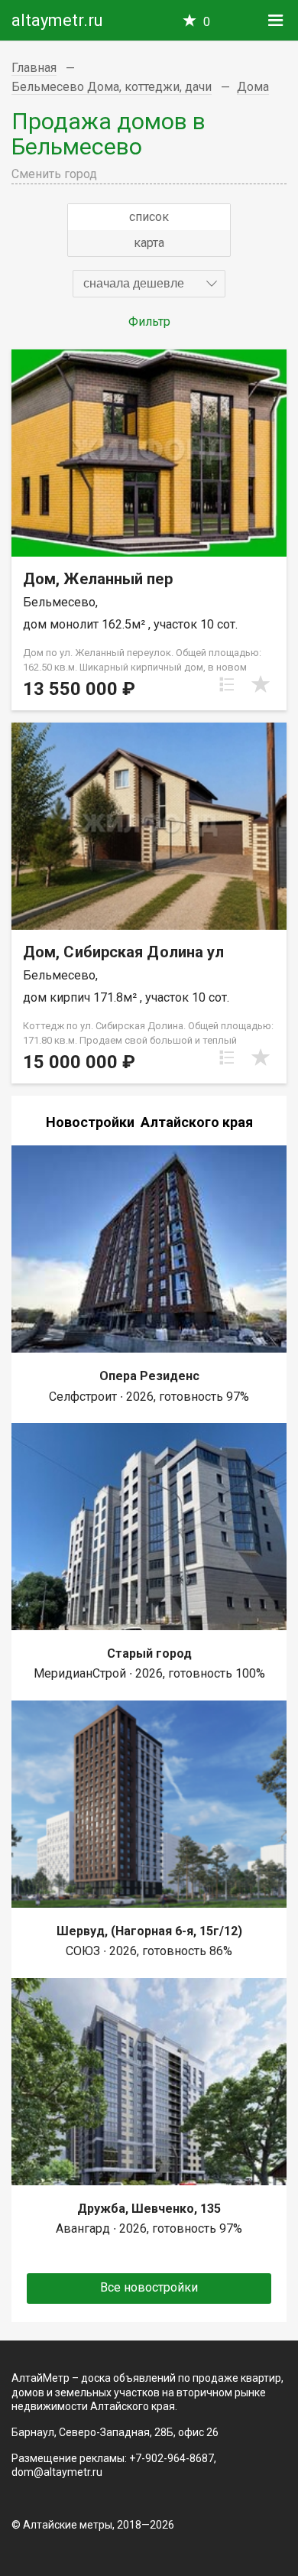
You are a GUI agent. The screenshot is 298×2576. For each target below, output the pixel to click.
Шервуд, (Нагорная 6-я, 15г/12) (149, 1931)
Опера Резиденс (149, 1376)
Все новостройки (149, 2287)
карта (149, 243)
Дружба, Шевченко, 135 (149, 2209)
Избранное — (207, 22)
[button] (149, 284)
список (149, 217)
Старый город (149, 1653)
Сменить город (54, 174)
